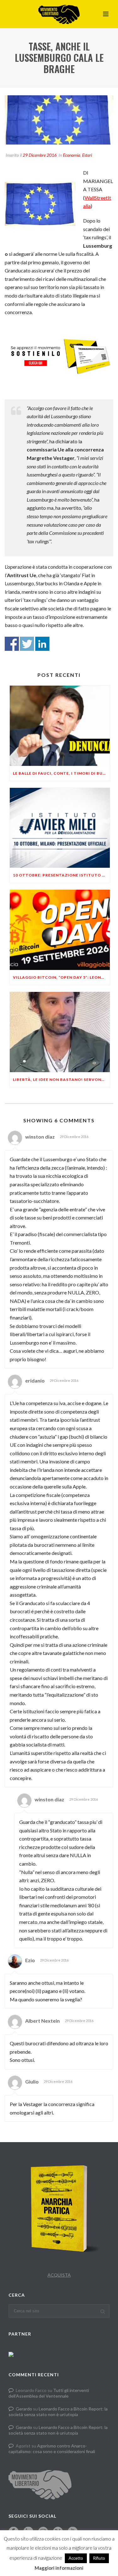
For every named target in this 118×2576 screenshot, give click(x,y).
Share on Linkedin (42, 644)
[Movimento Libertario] (59, 14)
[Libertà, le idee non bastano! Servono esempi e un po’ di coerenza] (60, 1032)
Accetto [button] (76, 2558)
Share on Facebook (12, 644)
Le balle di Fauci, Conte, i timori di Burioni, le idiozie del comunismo (61, 773)
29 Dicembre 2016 (40, 155)
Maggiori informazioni (59, 2568)
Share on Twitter (27, 644)
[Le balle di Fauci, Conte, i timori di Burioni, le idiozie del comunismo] (60, 726)
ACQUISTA (59, 2275)
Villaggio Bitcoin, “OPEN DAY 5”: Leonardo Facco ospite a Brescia (61, 977)
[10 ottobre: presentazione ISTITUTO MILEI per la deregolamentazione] (60, 828)
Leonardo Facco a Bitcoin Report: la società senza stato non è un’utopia (58, 2412)
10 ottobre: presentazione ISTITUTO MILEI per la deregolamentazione (61, 875)
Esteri (87, 155)
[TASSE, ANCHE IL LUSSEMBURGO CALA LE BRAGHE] (59, 120)
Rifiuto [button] (99, 2558)
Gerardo (24, 2409)
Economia (72, 155)
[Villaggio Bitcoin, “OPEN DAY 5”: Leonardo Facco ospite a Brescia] (60, 930)
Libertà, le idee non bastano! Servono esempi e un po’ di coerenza (61, 1080)
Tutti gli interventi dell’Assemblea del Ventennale (49, 2393)
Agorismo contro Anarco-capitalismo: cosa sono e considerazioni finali (52, 2449)
